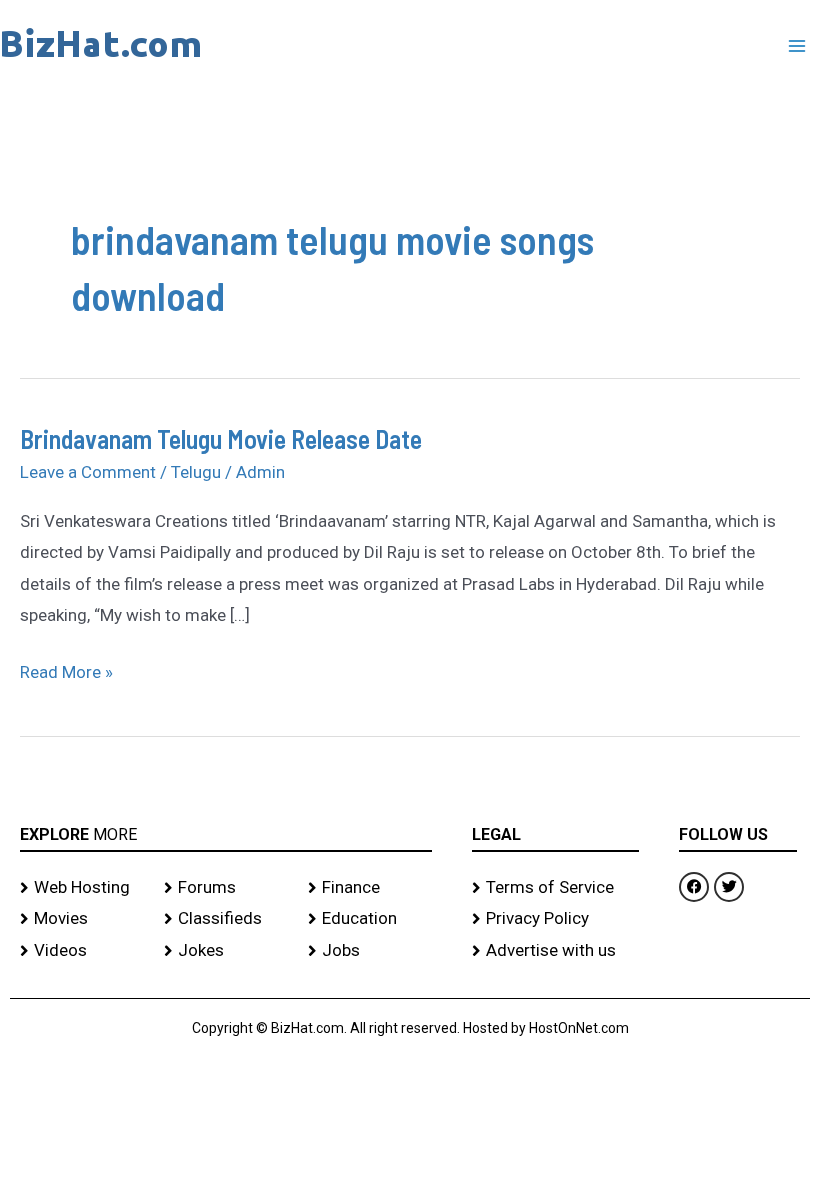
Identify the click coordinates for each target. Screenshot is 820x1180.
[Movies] (82, 919)
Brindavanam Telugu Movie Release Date (221, 438)
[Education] (370, 919)
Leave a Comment (88, 472)
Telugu (196, 472)
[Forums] (226, 888)
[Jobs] (370, 951)
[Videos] (82, 951)
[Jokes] (226, 951)
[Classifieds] (226, 919)
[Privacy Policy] (555, 919)
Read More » (66, 669)
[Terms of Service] (555, 888)
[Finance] (370, 888)
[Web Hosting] (82, 888)
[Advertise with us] (555, 951)
